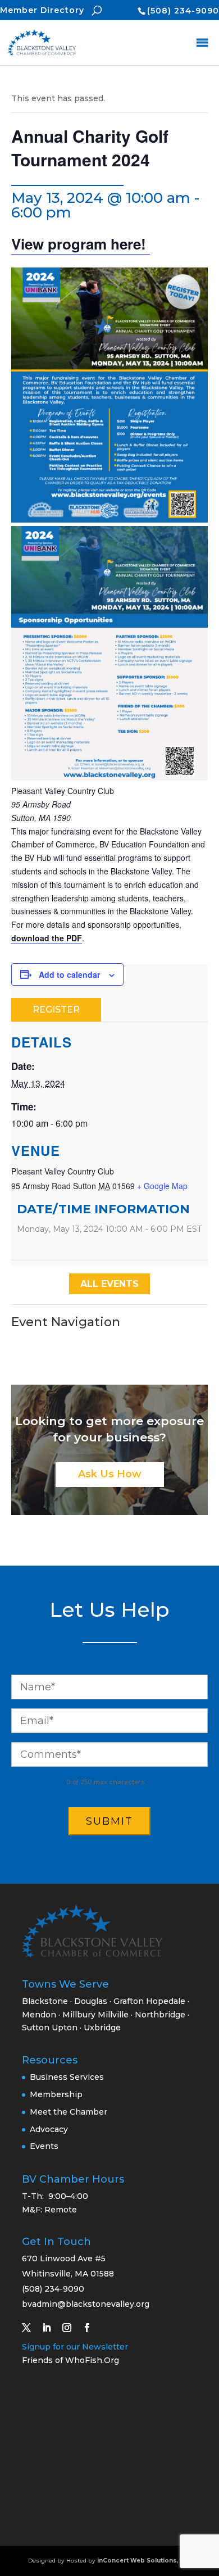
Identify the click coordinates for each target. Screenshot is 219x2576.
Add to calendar (69, 974)
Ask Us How (110, 1474)
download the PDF (47, 938)
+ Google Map (162, 1186)
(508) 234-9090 (183, 11)
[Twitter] (31, 2328)
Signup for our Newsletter (75, 2347)
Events (44, 2146)
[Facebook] (92, 2328)
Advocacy (49, 2129)
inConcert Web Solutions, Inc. (144, 2561)
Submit (109, 1821)
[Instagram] (71, 2328)
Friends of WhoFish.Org (70, 2360)
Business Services (67, 2077)
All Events (109, 1284)
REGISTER (56, 1010)
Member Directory (42, 10)
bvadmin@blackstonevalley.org (86, 2304)
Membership (56, 2094)
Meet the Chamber (69, 2112)
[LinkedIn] (51, 2328)
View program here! (81, 244)
